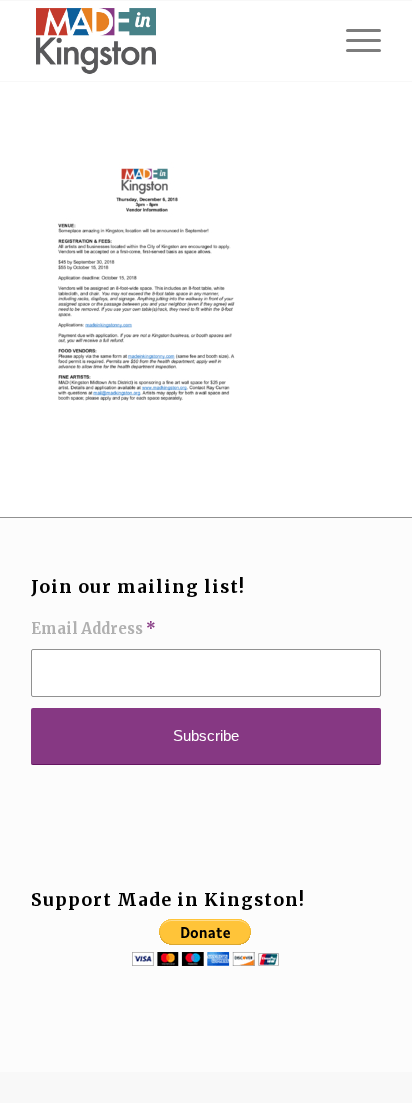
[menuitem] (353, 41)
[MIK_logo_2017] (171, 41)
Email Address (93, 629)
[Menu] (353, 41)
